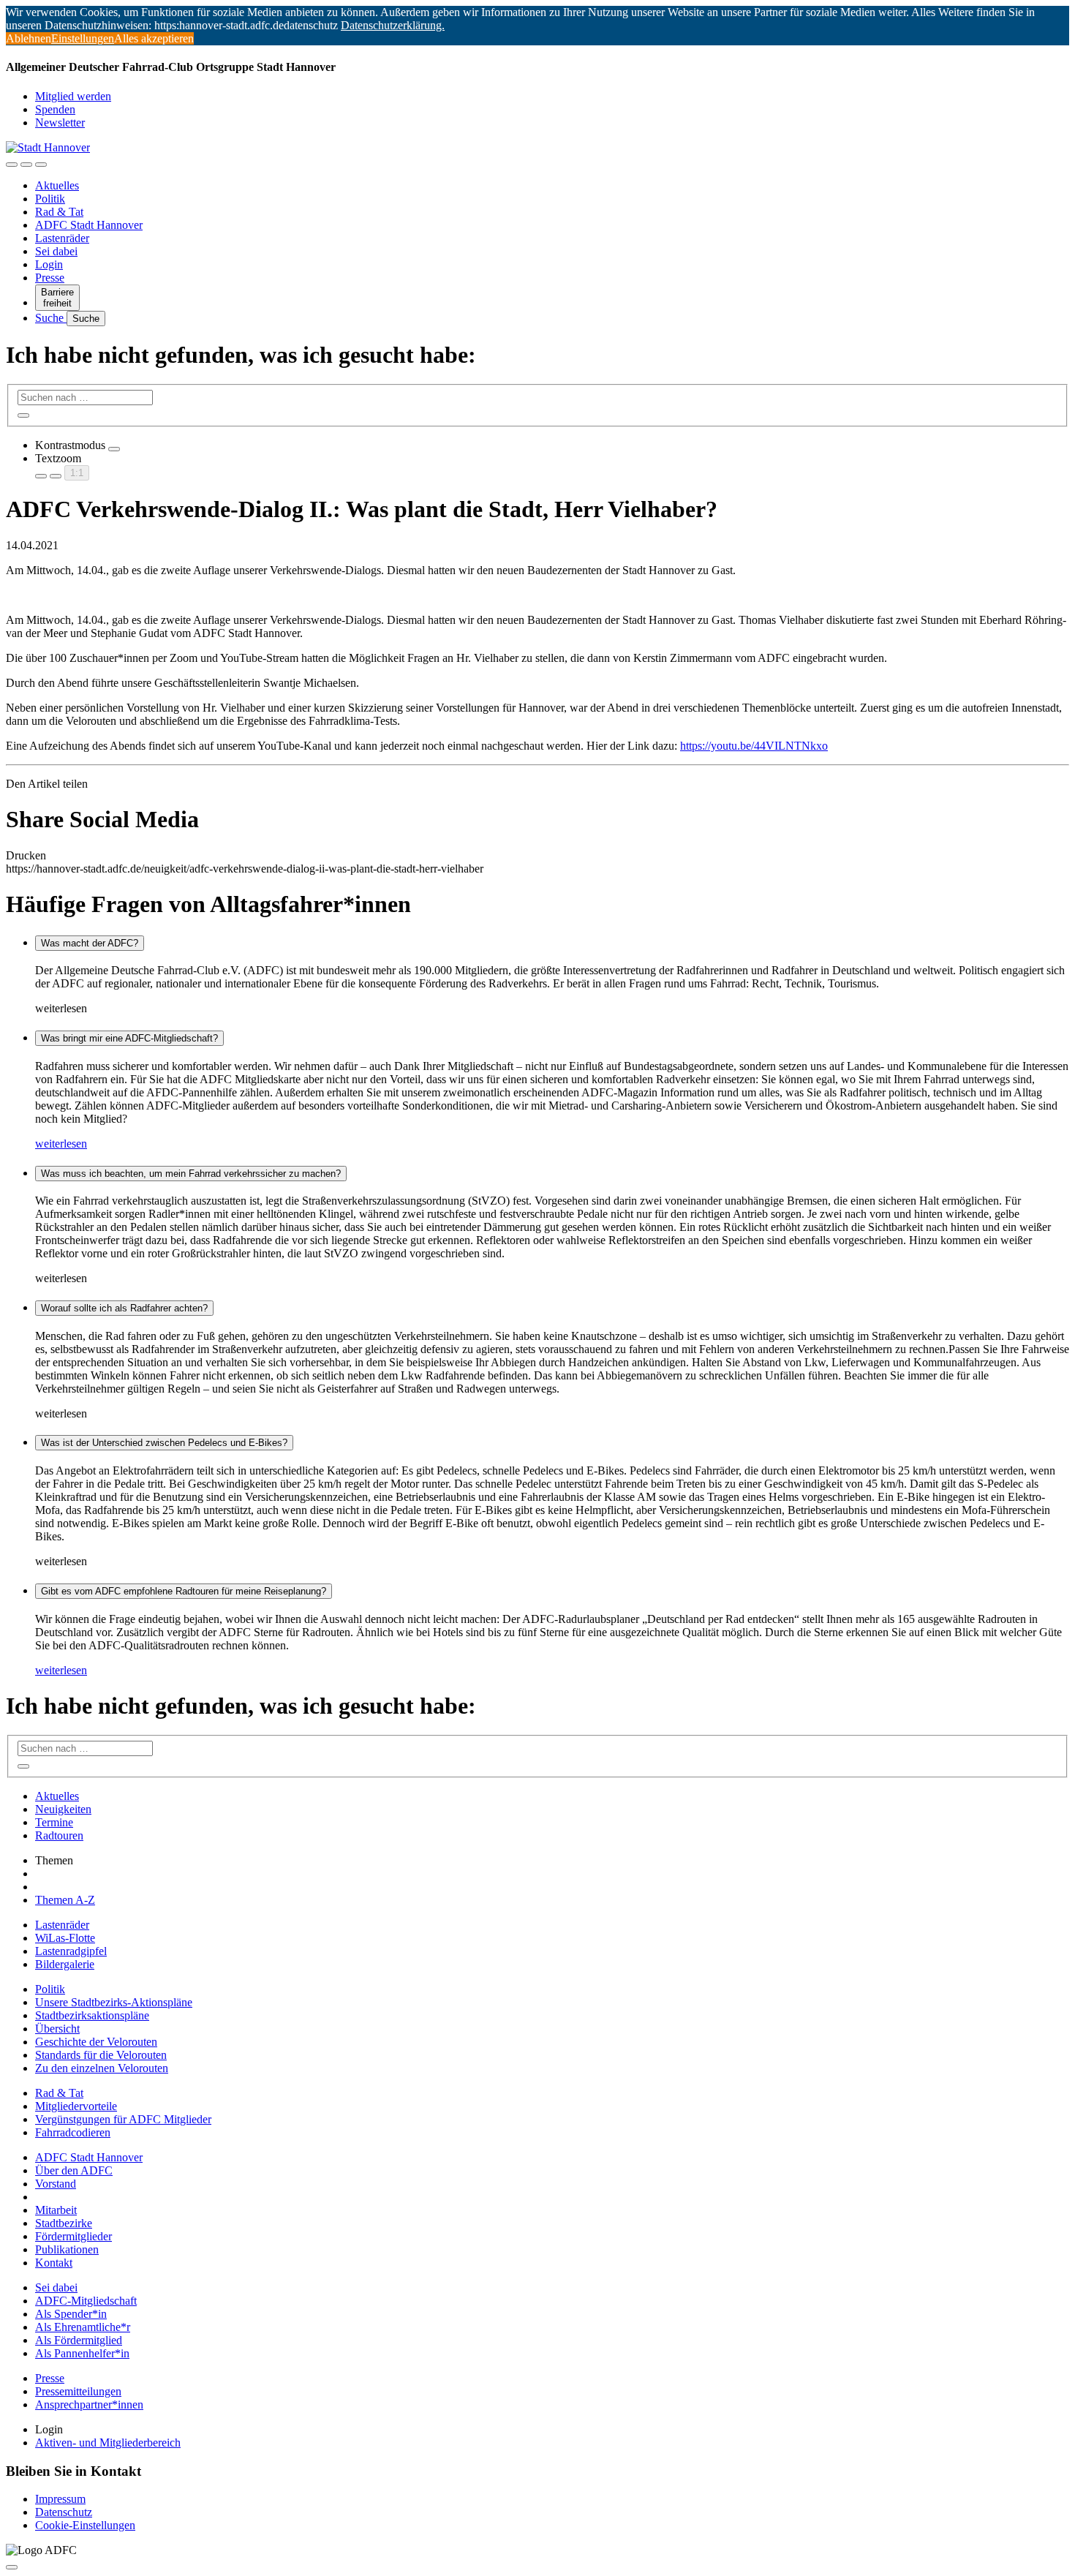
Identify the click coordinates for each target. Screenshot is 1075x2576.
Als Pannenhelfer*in (82, 2353)
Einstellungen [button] (83, 38)
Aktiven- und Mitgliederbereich (108, 2443)
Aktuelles (57, 185)
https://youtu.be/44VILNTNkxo (754, 746)
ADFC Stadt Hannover (89, 225)
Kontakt (54, 2263)
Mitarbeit (56, 2210)
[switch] (114, 449)
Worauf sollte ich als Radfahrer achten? (124, 1308)
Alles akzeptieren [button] (154, 38)
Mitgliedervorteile (76, 2106)
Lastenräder (62, 238)
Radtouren (59, 1835)
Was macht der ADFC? (90, 943)
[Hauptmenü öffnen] (41, 165)
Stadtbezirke (64, 2223)
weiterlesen (61, 1144)
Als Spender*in (71, 2314)
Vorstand (56, 2184)
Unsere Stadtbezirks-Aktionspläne (114, 2002)
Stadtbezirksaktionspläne (92, 2015)
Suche (51, 318)
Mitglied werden (73, 96)
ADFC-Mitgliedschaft (86, 2301)
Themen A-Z (65, 1900)
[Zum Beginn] (12, 2567)
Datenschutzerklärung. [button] (393, 25)
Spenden (55, 109)
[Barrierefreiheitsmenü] (12, 165)
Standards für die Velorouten (101, 2055)
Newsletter (60, 123)
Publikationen (67, 2249)
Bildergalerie (65, 1964)
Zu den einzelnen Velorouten (102, 2068)
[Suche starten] (23, 415)
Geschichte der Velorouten (96, 2042)
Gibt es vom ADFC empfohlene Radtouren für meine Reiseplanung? (184, 1591)
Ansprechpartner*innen (89, 2404)
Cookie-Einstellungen (85, 2525)
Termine (54, 1822)
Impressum (60, 2499)
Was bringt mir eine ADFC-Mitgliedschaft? (129, 1038)
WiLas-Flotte (65, 1938)
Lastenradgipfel (71, 1951)
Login (49, 264)
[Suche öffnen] (26, 165)
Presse (50, 278)
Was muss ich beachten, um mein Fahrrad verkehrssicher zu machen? (191, 1174)
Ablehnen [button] (29, 38)
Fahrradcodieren (73, 2132)
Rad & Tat (59, 212)
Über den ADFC (74, 2170)
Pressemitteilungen (78, 2391)
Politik (50, 199)
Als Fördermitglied (79, 2340)
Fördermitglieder (73, 2236)
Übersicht (57, 2029)
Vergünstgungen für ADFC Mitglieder (123, 2119)
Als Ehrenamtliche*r (83, 2327)
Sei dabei (56, 251)
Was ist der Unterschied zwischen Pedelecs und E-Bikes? (164, 1443)
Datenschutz (64, 2512)
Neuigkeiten (63, 1809)
